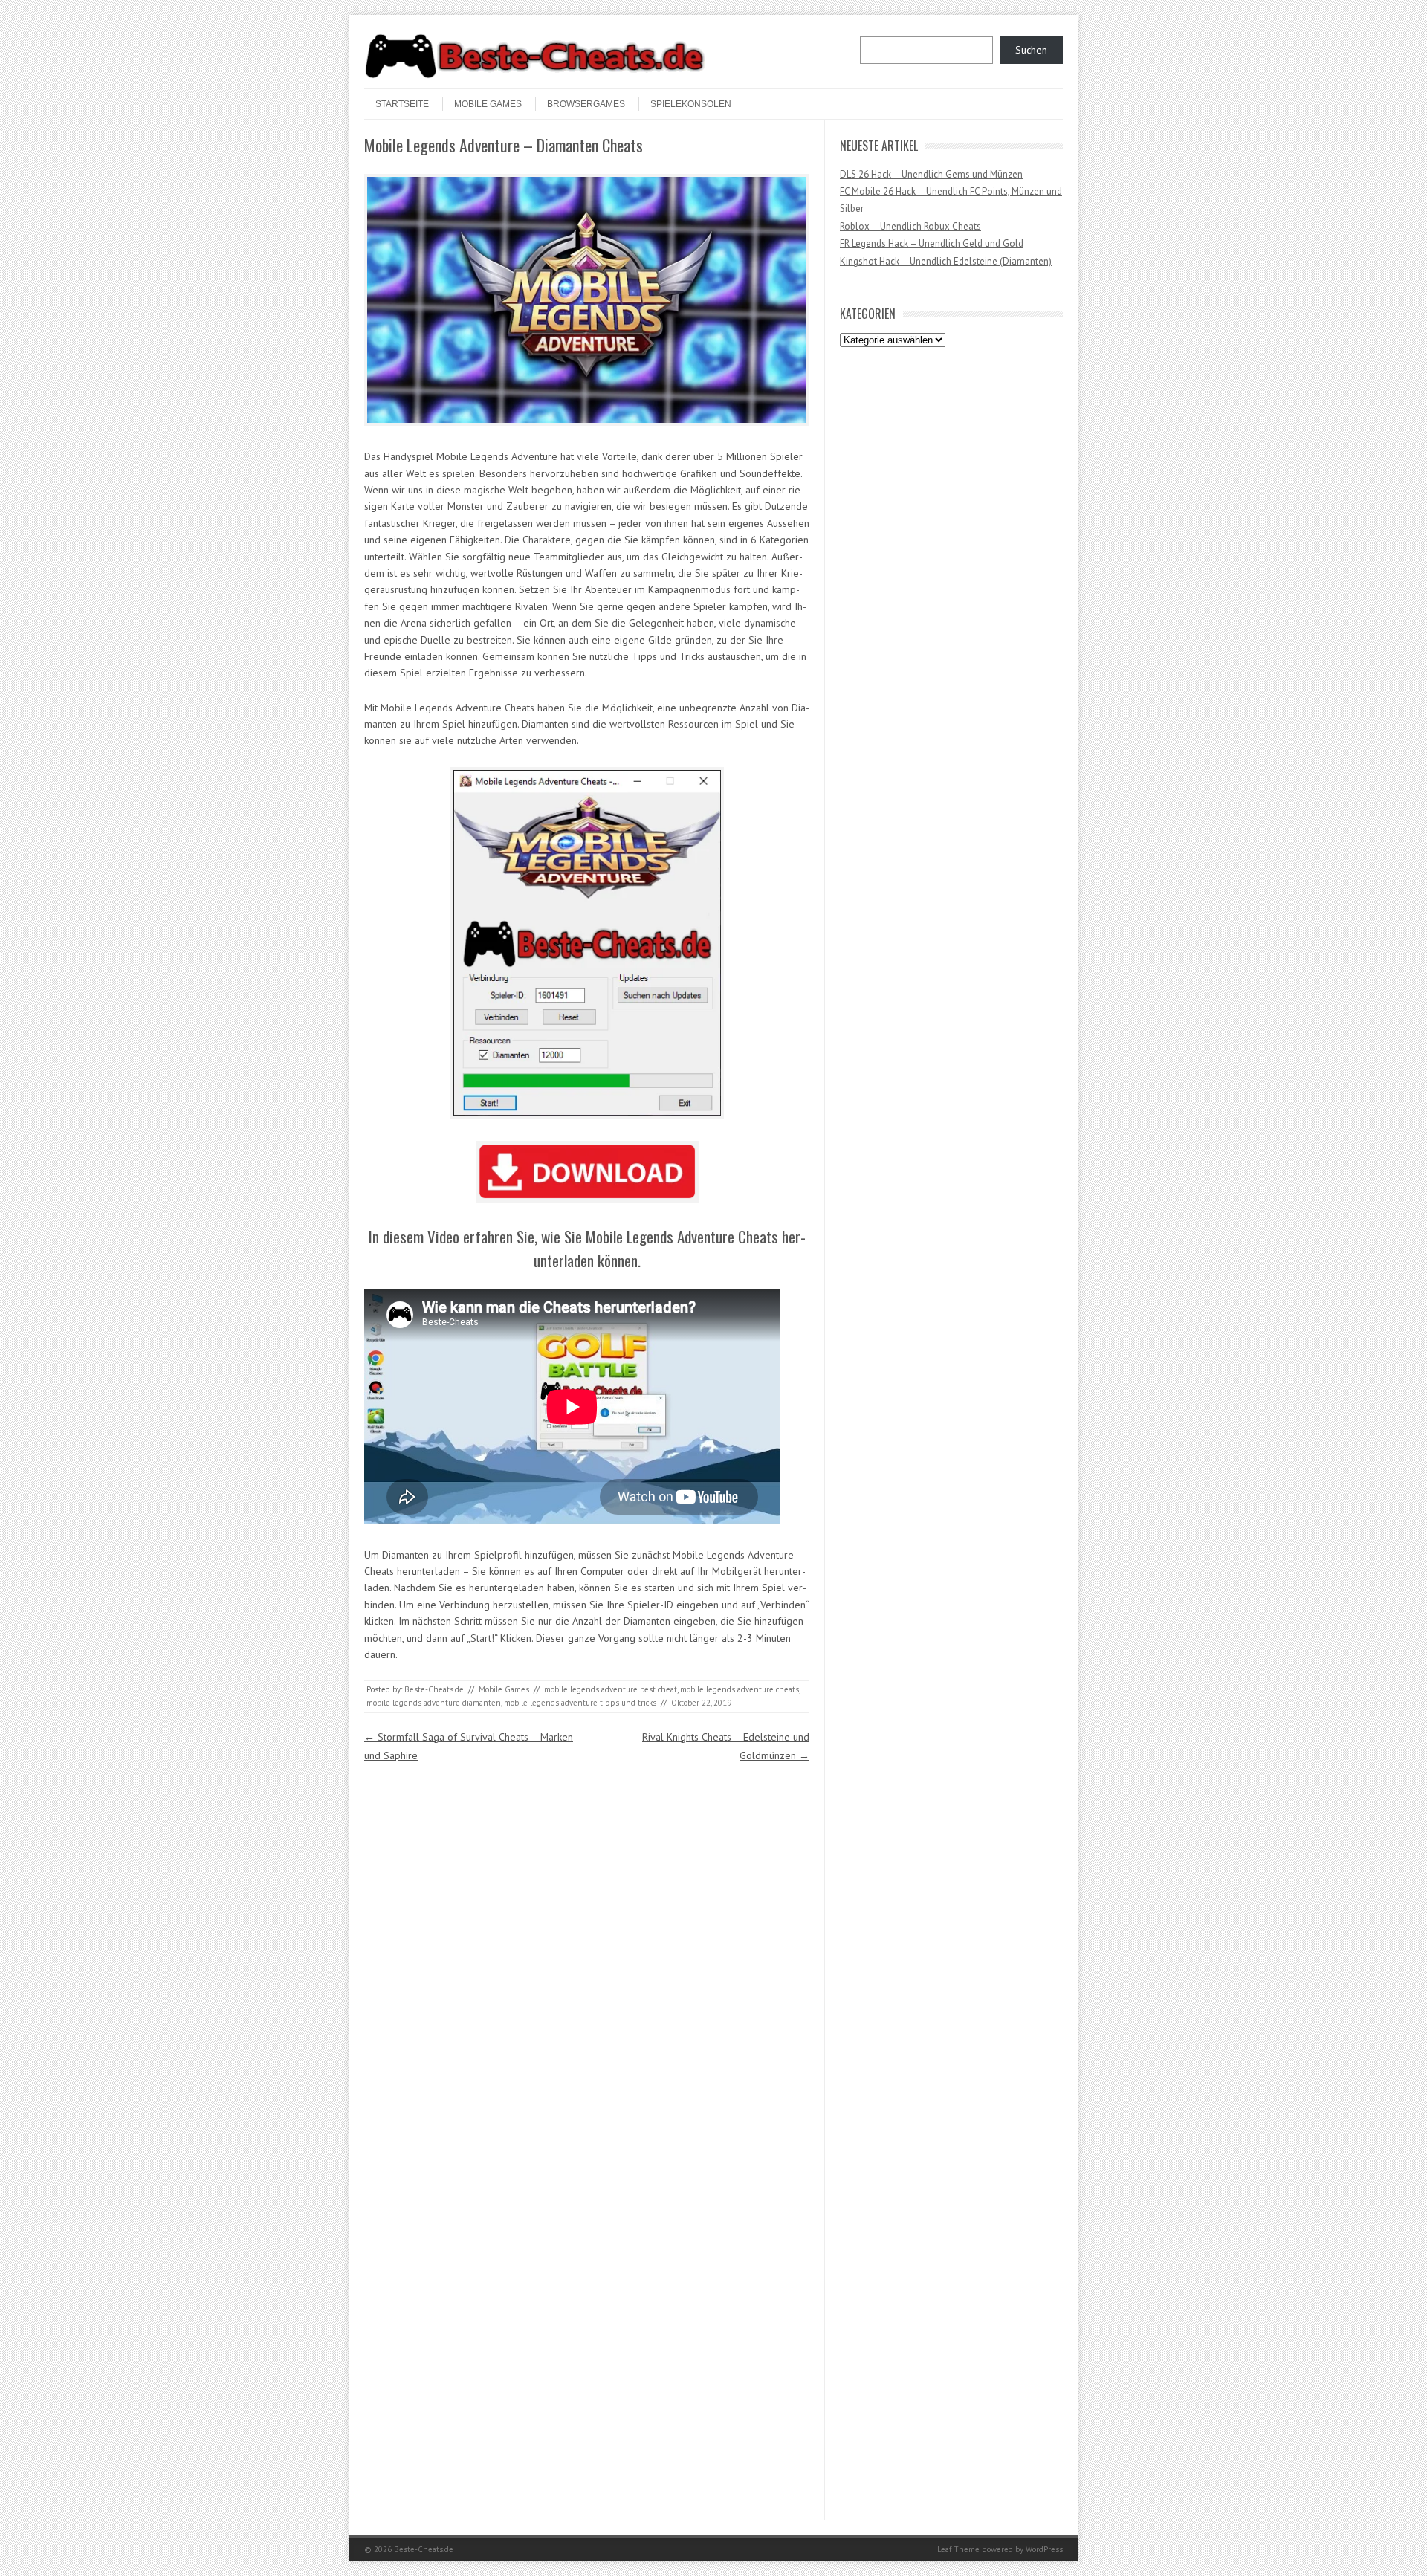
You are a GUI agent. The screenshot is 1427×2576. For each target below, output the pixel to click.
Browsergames (586, 104)
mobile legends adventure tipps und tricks (580, 1703)
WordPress (1044, 2549)
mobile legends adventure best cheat (611, 1689)
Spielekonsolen (691, 104)
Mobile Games (488, 104)
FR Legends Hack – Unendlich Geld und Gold (932, 243)
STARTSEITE (402, 104)
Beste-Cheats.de (434, 1689)
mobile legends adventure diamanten (434, 1703)
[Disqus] (587, 1951)
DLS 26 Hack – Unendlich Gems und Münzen (931, 174)
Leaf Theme (958, 2549)
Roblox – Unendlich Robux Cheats (910, 226)
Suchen (1031, 50)
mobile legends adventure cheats (740, 1689)
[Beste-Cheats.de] (535, 76)
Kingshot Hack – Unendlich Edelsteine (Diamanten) (946, 261)
